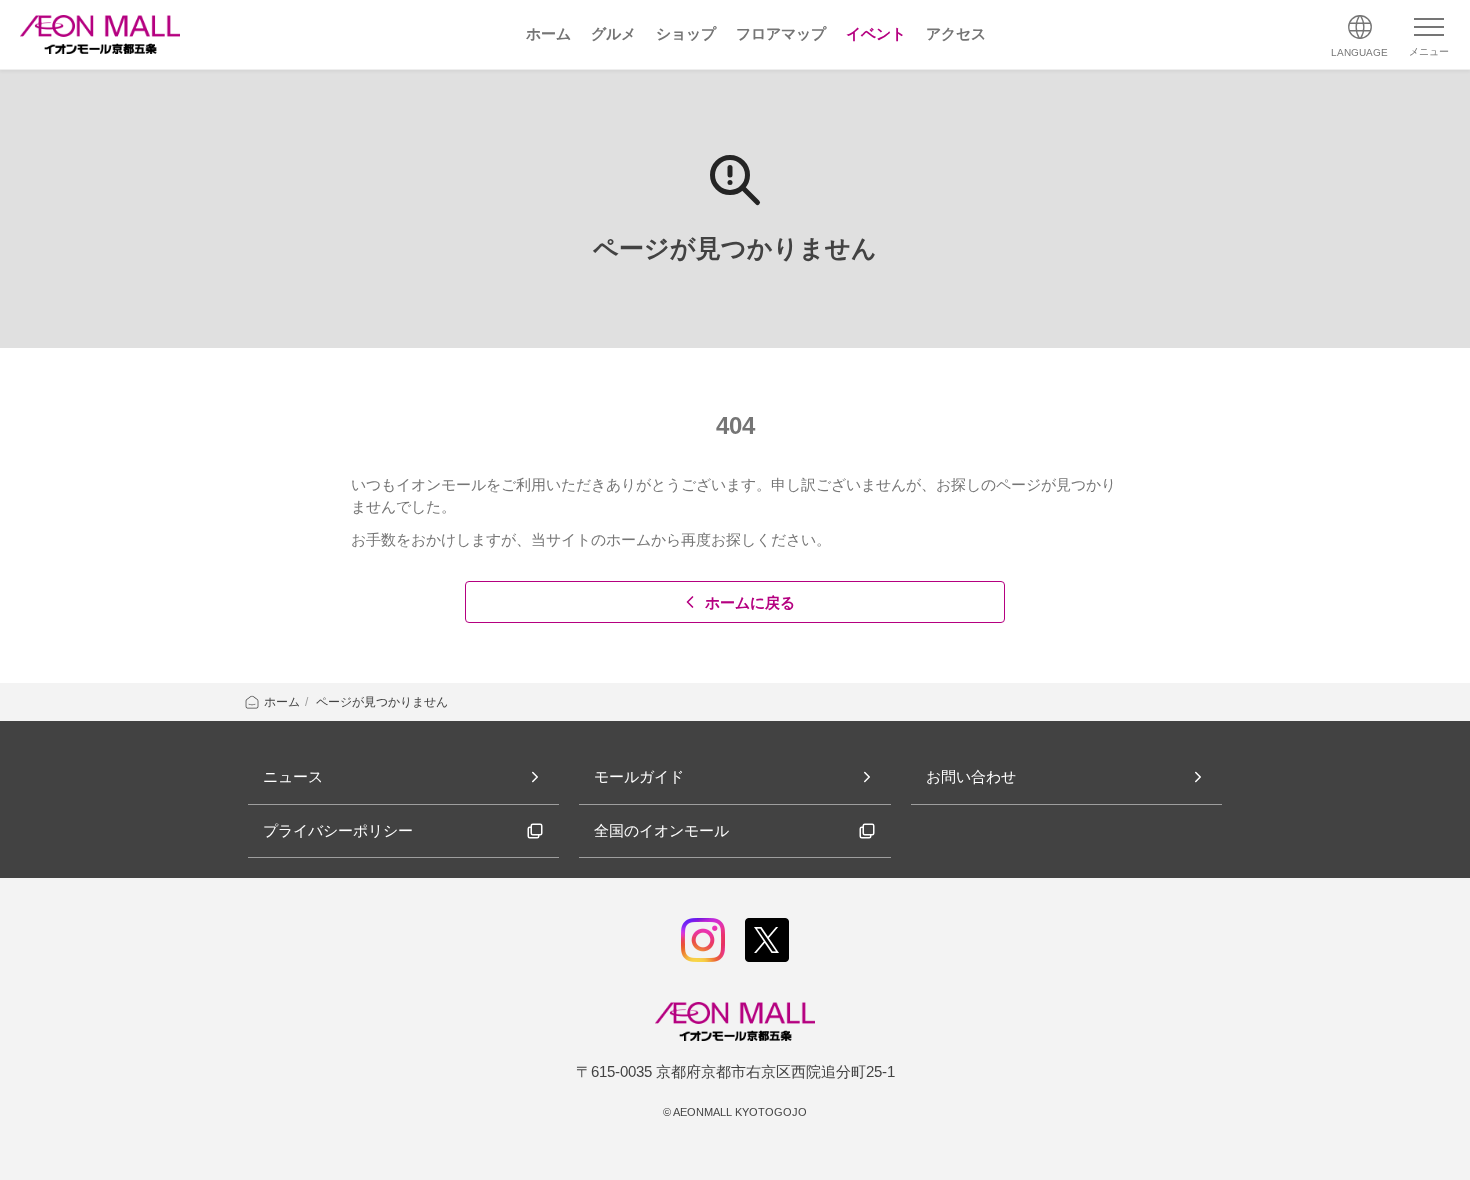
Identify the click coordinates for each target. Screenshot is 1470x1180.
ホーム (282, 702)
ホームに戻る (750, 602)
